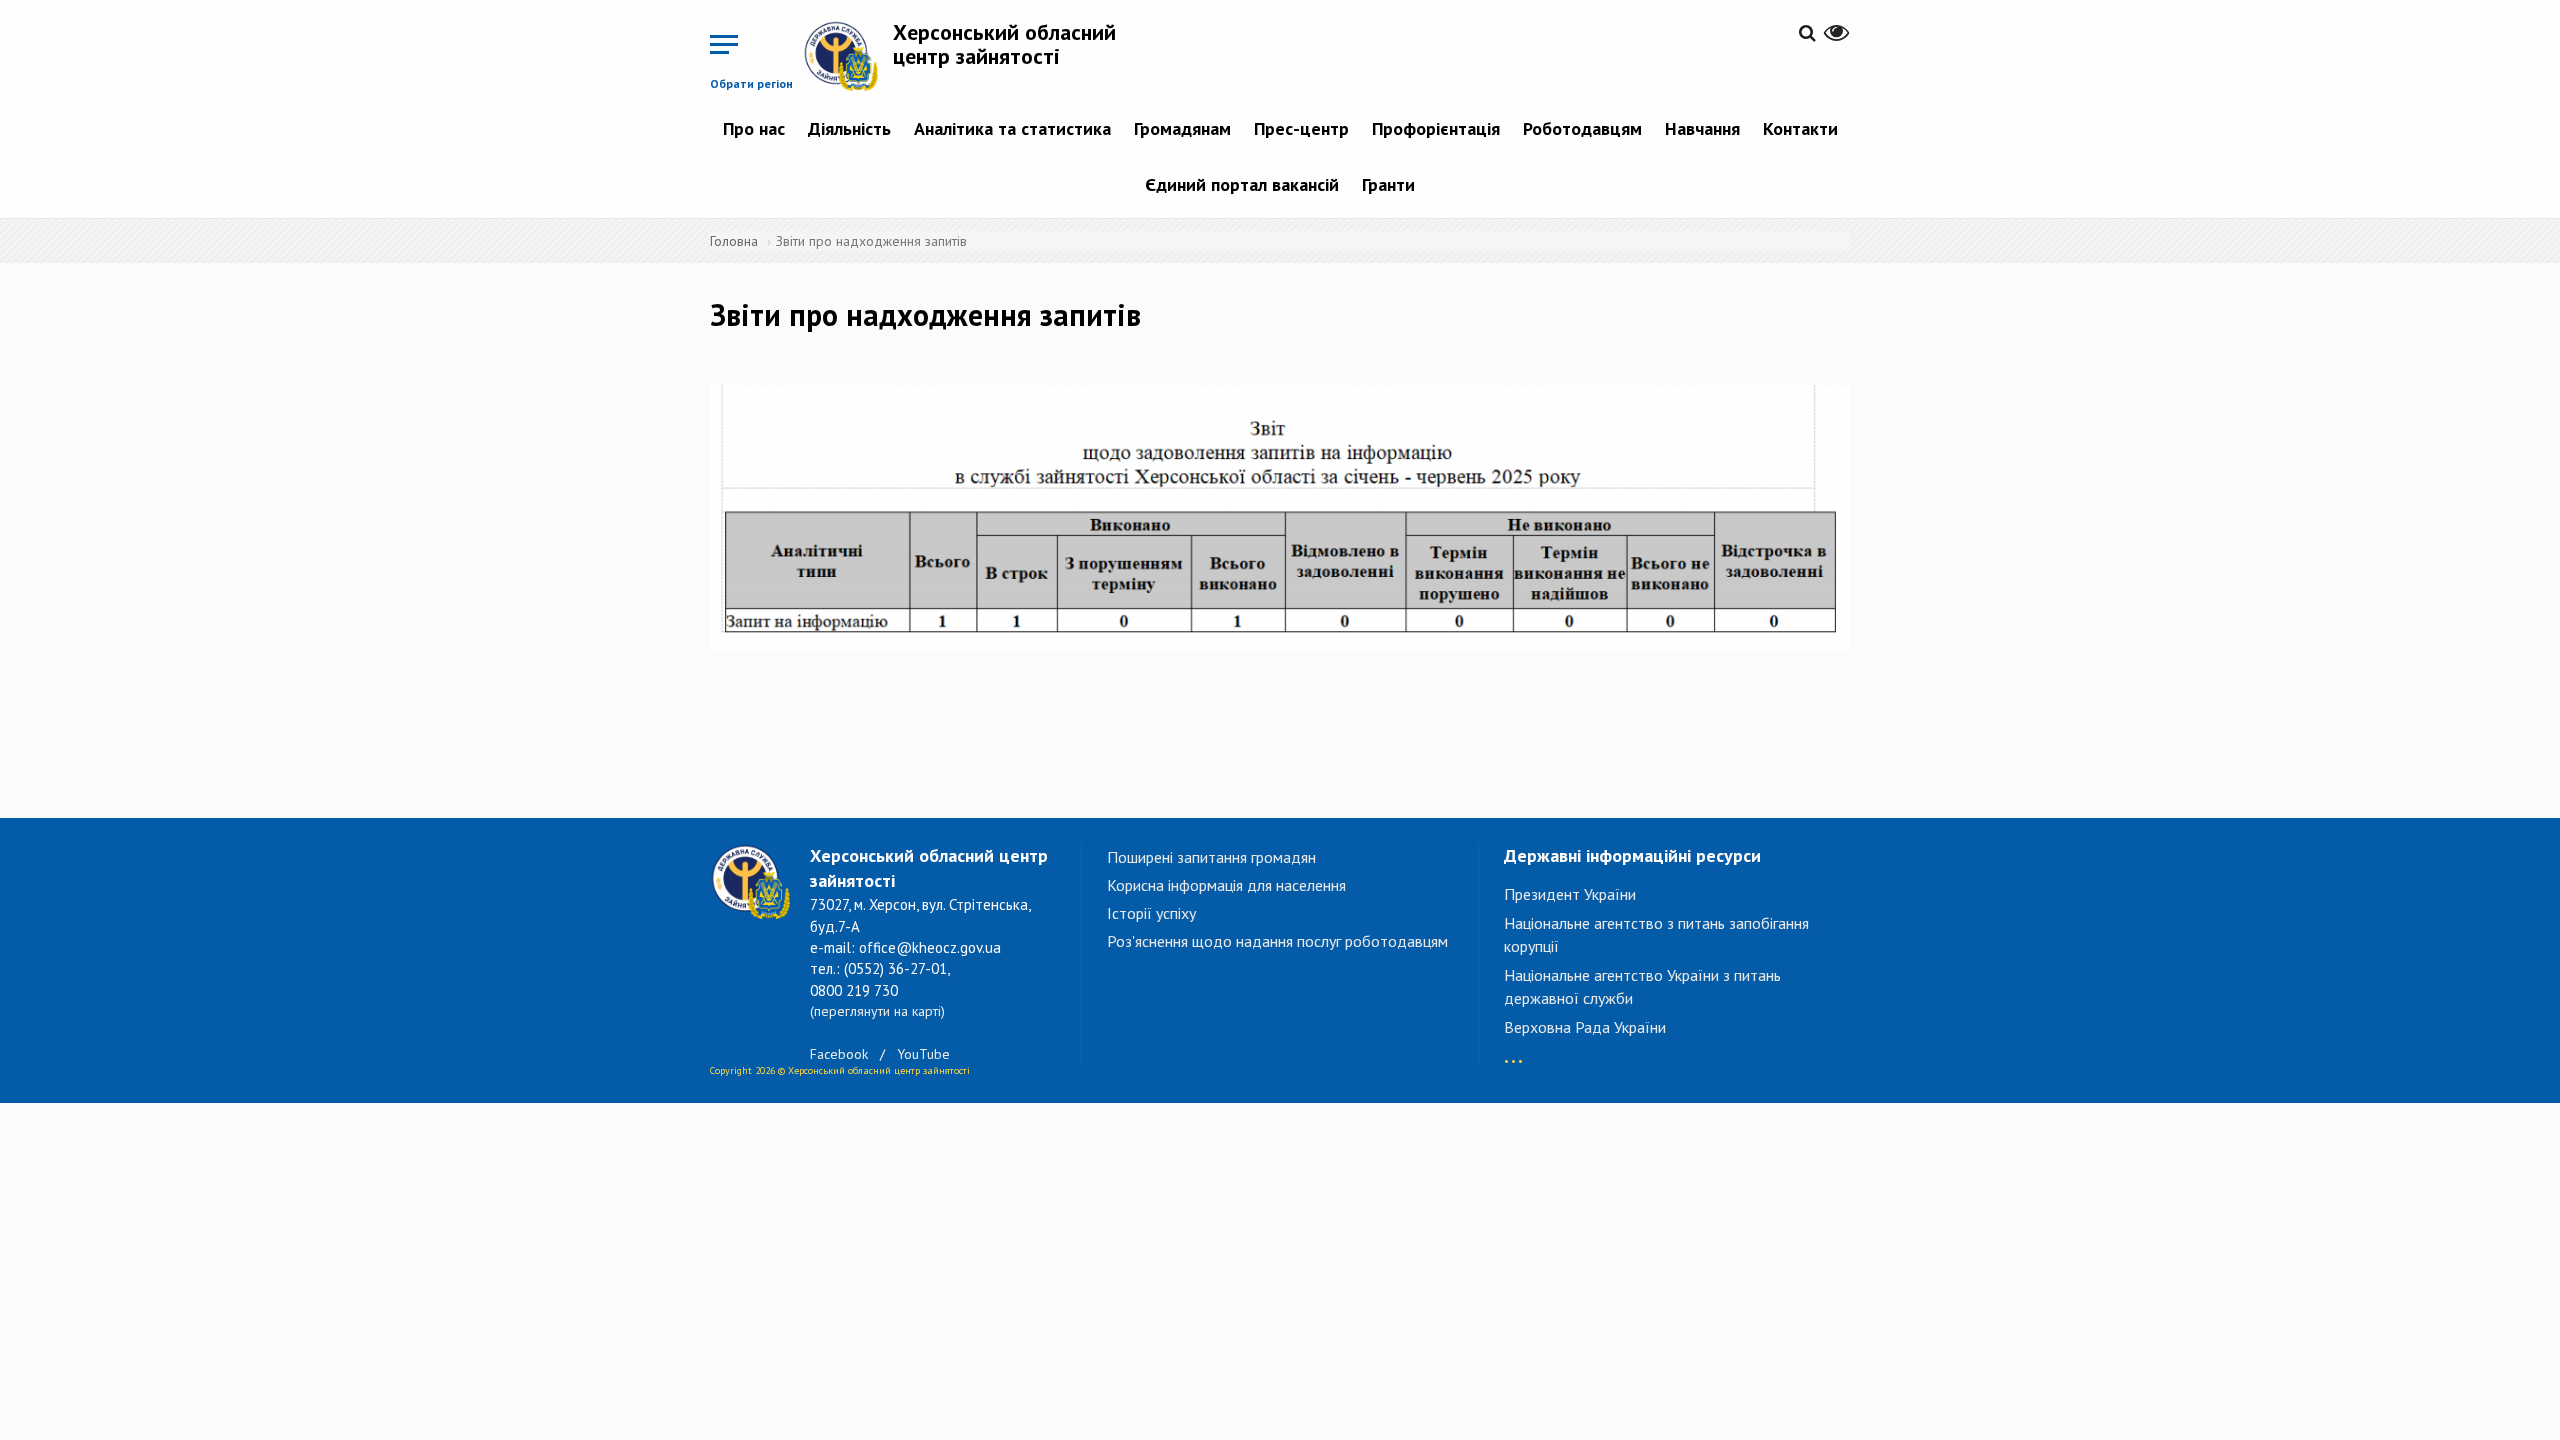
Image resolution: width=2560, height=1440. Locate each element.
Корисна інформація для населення (1226, 885)
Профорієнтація (1436, 128)
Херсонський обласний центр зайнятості (1004, 44)
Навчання (1702, 128)
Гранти (1388, 184)
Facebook (839, 1054)
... (1513, 1051)
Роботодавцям (1582, 128)
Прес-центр (1301, 128)
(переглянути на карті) (877, 1011)
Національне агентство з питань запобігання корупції (1656, 934)
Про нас (754, 128)
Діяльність (849, 128)
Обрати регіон (751, 83)
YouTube (923, 1054)
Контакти (1800, 128)
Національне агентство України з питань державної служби (1642, 986)
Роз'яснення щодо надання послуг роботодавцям (1277, 941)
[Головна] (848, 55)
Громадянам (1182, 128)
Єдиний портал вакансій (1242, 184)
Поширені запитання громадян (1211, 857)
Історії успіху (1151, 913)
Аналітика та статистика (1012, 128)
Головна (734, 241)
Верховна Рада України (1585, 1027)
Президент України (1570, 894)
